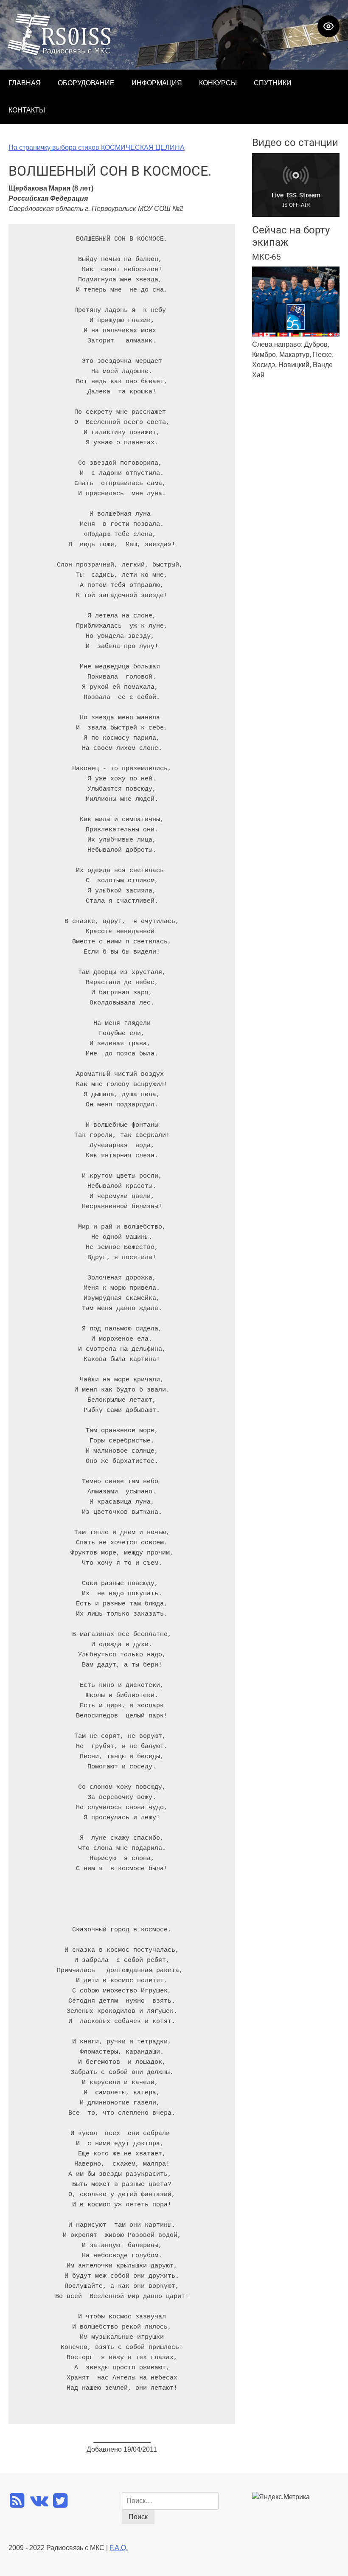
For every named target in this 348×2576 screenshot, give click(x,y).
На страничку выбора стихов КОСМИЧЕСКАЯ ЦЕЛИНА (97, 147)
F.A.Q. (119, 2548)
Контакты (27, 110)
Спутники (273, 83)
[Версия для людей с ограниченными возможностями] (328, 26)
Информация (157, 83)
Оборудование (86, 83)
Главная (25, 83)
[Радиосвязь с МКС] (59, 54)
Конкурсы (218, 83)
